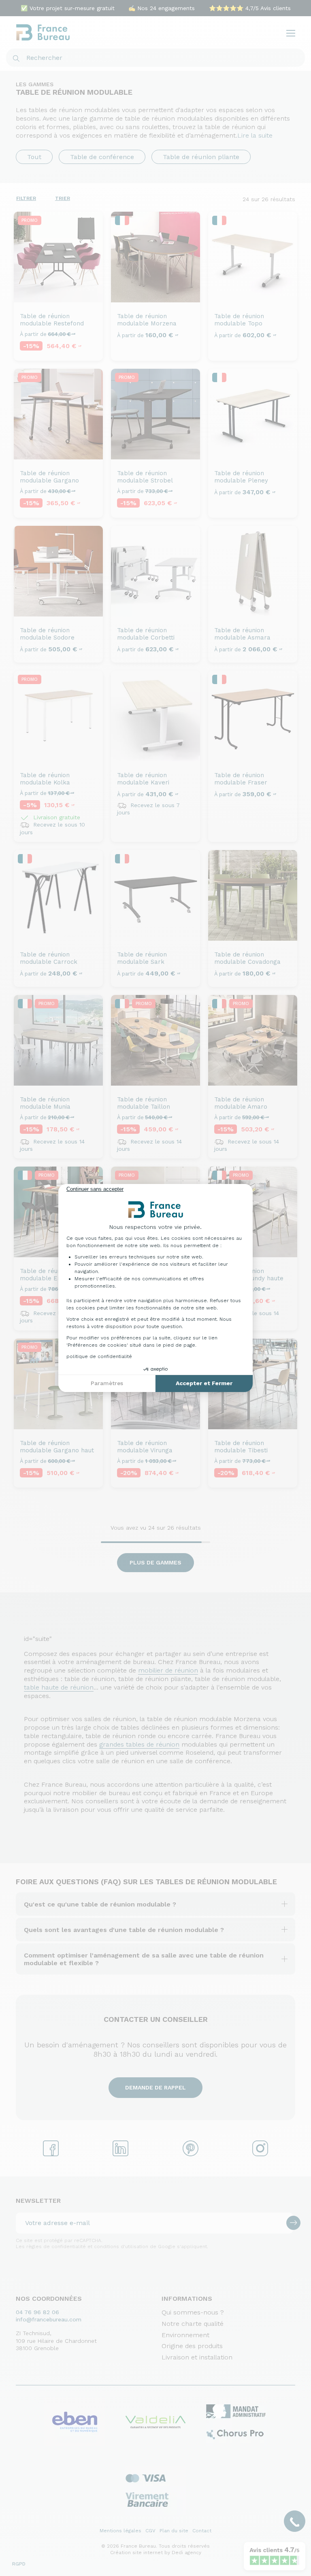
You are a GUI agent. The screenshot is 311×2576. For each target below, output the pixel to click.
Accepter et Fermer (204, 1383)
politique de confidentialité (99, 1356)
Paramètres (107, 1383)
